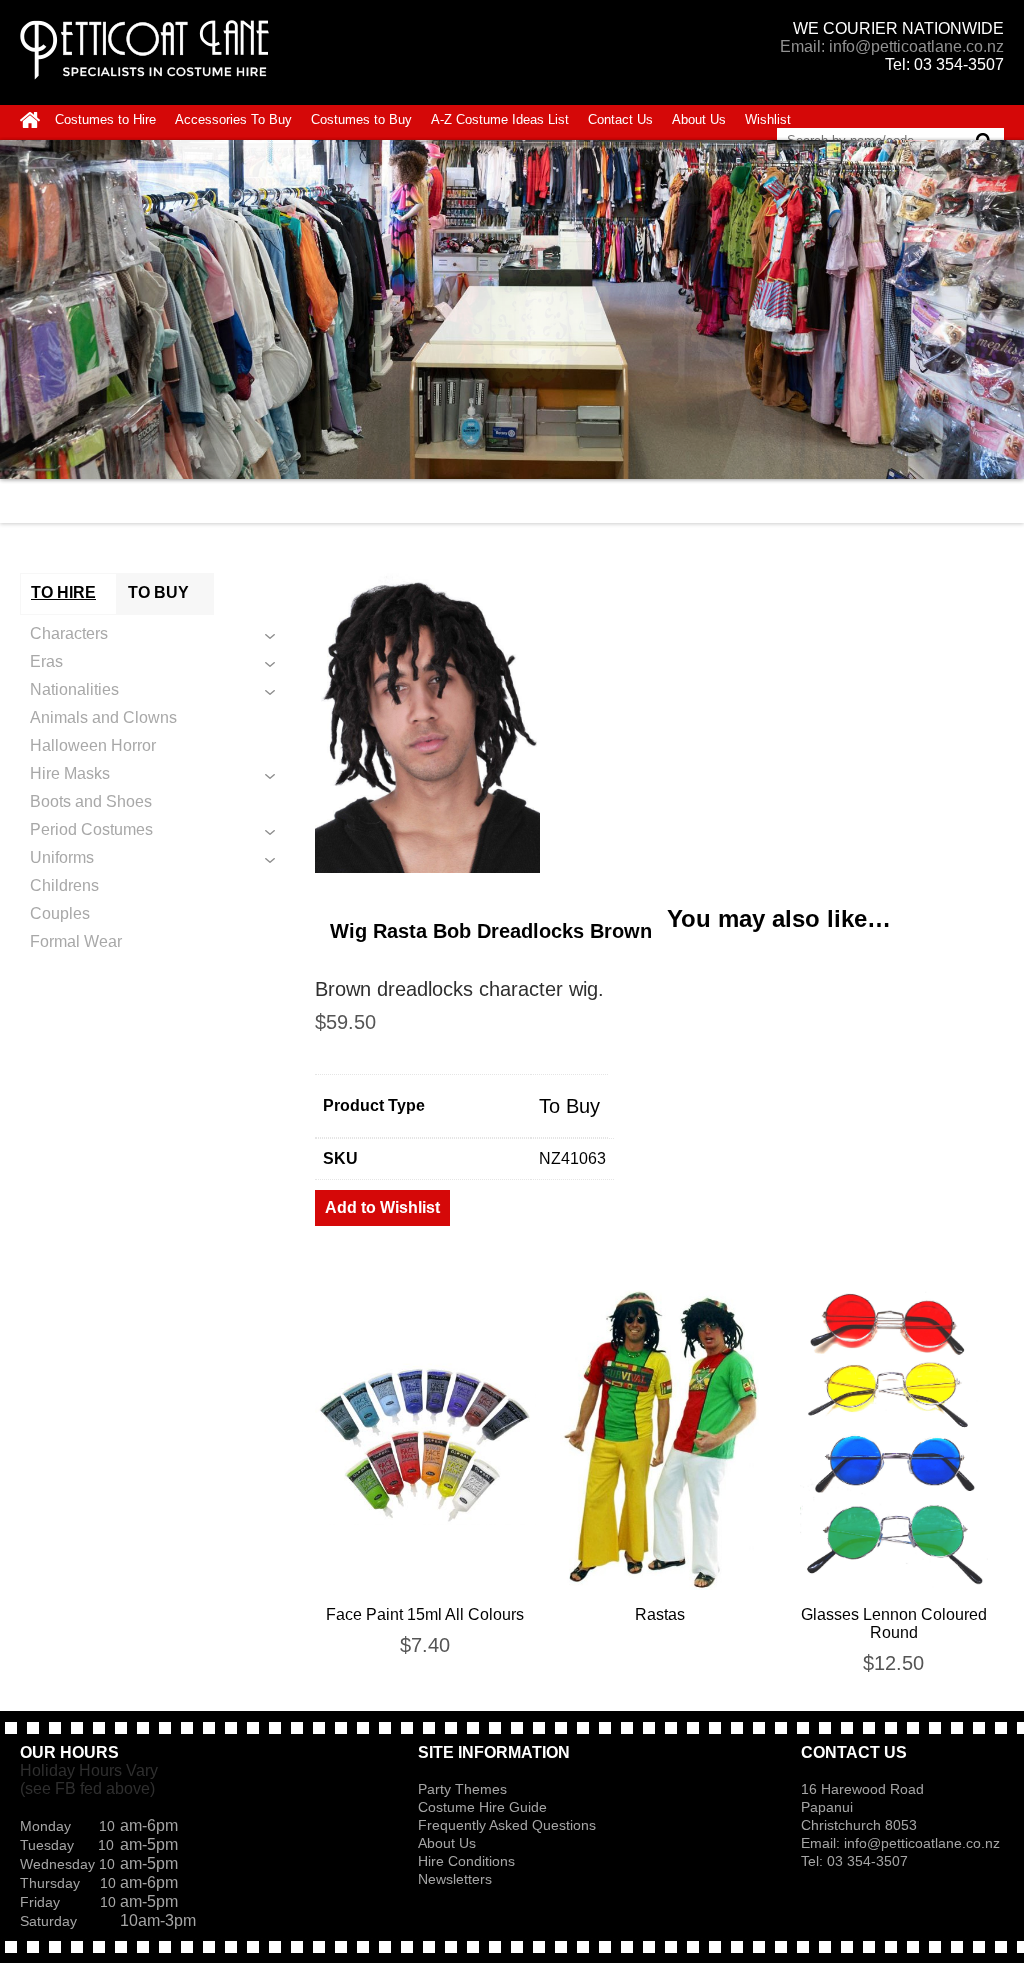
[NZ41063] (659, 723)
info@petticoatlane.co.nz (924, 1843)
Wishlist (768, 119)
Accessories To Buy (233, 119)
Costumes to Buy (361, 119)
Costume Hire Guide (482, 1807)
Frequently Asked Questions (507, 1825)
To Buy (569, 1106)
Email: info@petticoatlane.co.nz (892, 46)
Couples (60, 913)
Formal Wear (76, 941)
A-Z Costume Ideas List (500, 119)
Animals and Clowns (103, 717)
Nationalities (74, 689)
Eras (46, 661)
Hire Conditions (466, 1861)
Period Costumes (91, 829)
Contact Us (620, 119)
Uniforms (62, 857)
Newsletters (455, 1879)
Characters (69, 633)
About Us (699, 119)
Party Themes (462, 1789)
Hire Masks (70, 773)
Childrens (64, 885)
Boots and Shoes (91, 801)
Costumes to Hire (105, 119)
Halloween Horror (93, 745)
